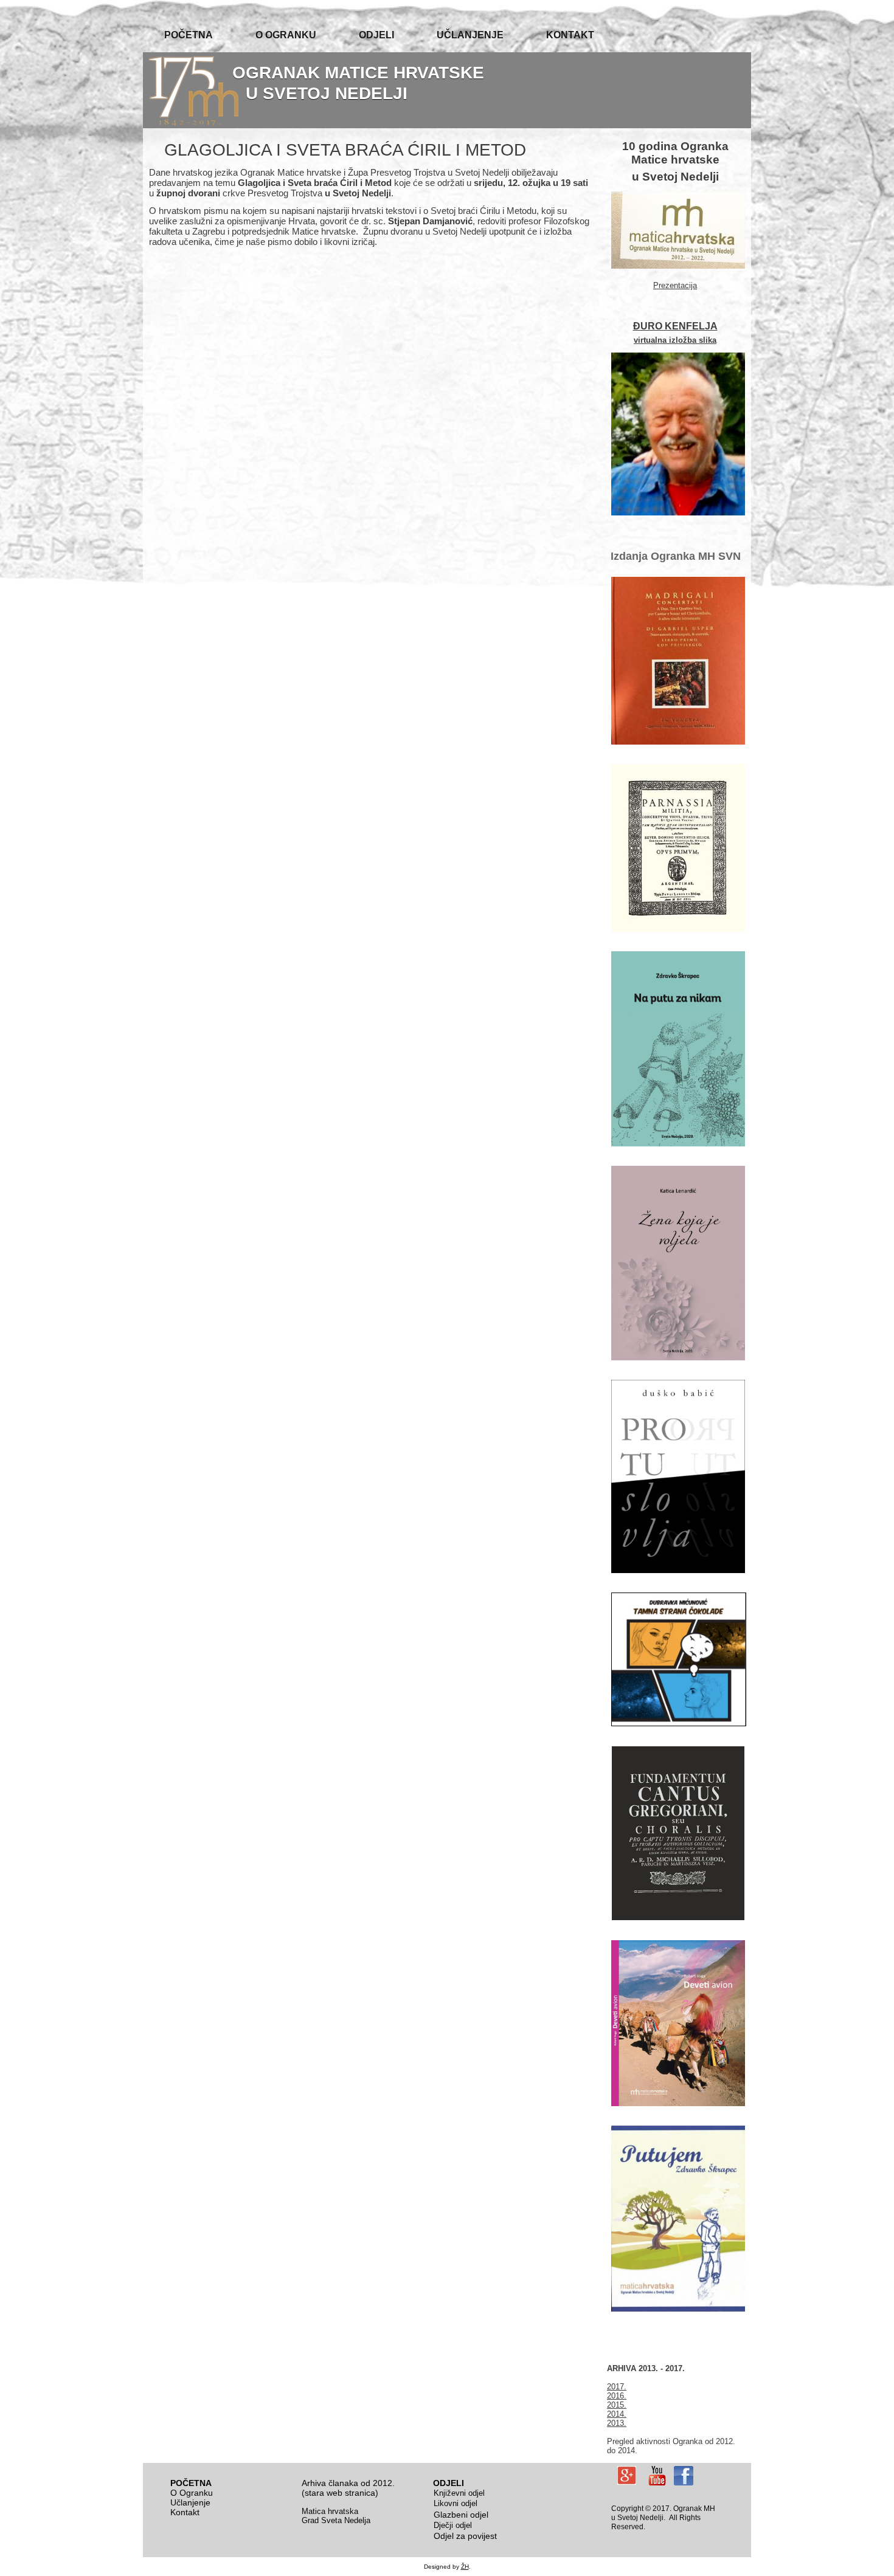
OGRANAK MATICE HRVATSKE (358, 73)
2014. (617, 2414)
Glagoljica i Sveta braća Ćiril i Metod (345, 150)
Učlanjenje (190, 2502)
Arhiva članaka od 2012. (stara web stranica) (348, 2488)
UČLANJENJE (470, 35)
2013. (617, 2423)
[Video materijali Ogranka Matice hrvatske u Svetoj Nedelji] (657, 2476)
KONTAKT (570, 35)
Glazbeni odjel (461, 2515)
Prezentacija (675, 285)
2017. (617, 2387)
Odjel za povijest (465, 2536)
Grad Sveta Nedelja (336, 2520)
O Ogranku (192, 2493)
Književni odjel (459, 2493)
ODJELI (376, 35)
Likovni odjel (456, 2503)
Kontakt (185, 2512)
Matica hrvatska (330, 2511)
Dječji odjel (453, 2525)
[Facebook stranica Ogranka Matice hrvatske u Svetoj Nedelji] (684, 2476)
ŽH (465, 2567)
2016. (617, 2396)
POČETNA (189, 35)
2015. (617, 2405)
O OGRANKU (286, 35)
